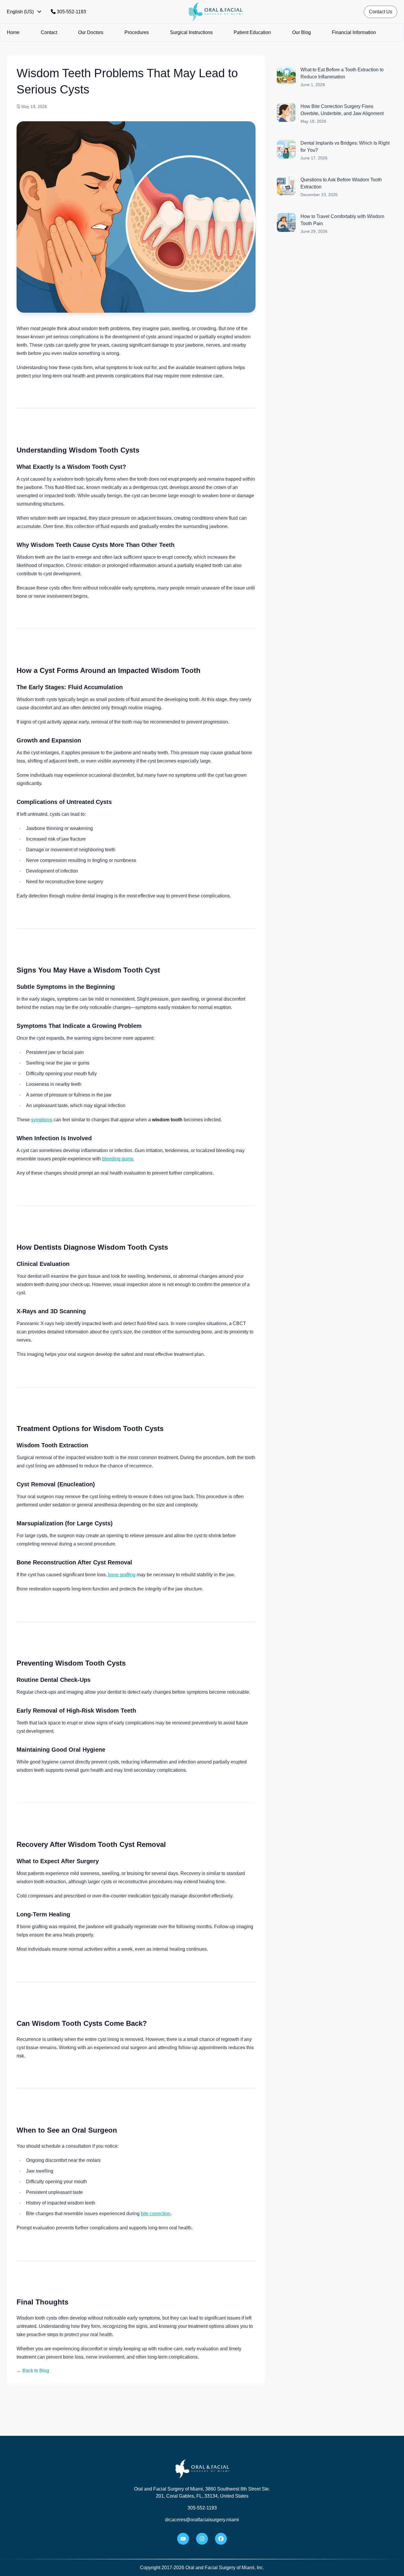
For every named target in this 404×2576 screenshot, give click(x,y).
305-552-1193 (71, 12)
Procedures (137, 32)
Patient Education (252, 32)
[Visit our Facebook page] (221, 2539)
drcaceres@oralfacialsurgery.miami (202, 2520)
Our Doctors (91, 32)
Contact (49, 32)
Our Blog (302, 32)
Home (13, 32)
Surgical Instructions (191, 32)
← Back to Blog (33, 2371)
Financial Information (354, 32)
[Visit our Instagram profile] (202, 2539)
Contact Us (380, 12)
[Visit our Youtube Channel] (183, 2539)
